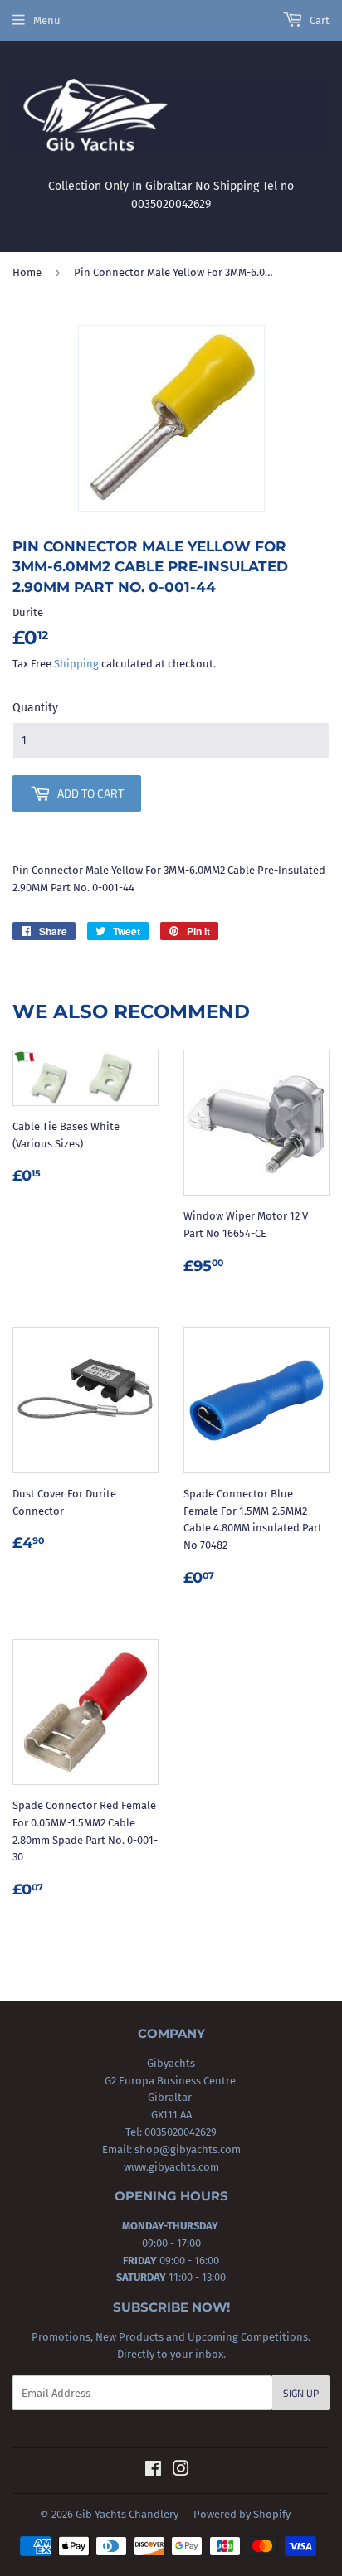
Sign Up (301, 2393)
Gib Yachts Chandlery (127, 2514)
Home (27, 272)
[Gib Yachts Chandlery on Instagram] (181, 2471)
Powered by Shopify (242, 2514)
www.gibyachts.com (171, 2167)
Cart (318, 20)
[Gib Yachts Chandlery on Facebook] (153, 2471)
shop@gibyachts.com (186, 2149)
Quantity (35, 708)
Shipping (76, 664)
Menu (47, 20)
